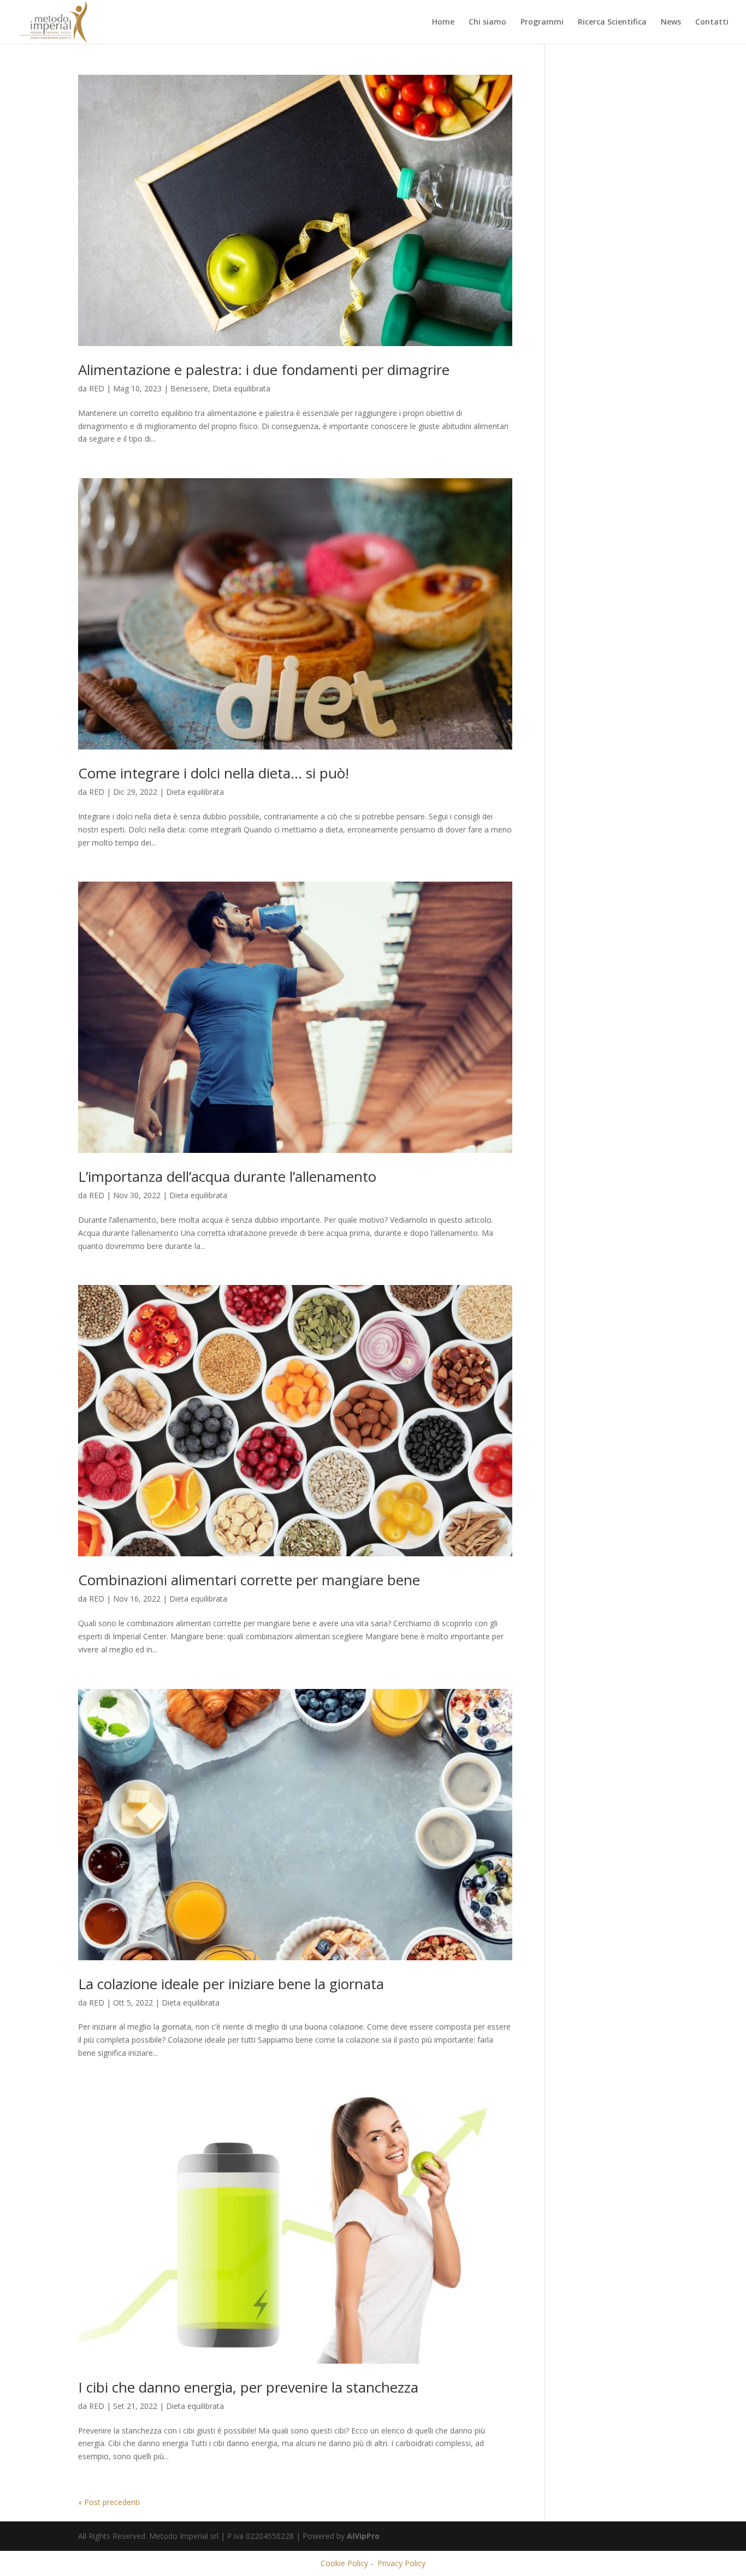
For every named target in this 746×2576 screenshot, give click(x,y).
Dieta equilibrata (241, 388)
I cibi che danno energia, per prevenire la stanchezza (248, 2387)
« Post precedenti (109, 2502)
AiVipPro (363, 2536)
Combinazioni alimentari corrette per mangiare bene (249, 1580)
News (671, 22)
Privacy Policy (401, 2563)
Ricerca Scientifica (612, 22)
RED (97, 388)
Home (443, 22)
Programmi (542, 22)
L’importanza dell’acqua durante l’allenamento (227, 1176)
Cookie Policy (344, 2563)
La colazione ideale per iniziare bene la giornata (231, 1984)
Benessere (189, 388)
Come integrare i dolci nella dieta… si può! (214, 773)
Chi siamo (487, 22)
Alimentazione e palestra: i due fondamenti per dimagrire (264, 370)
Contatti (712, 22)
